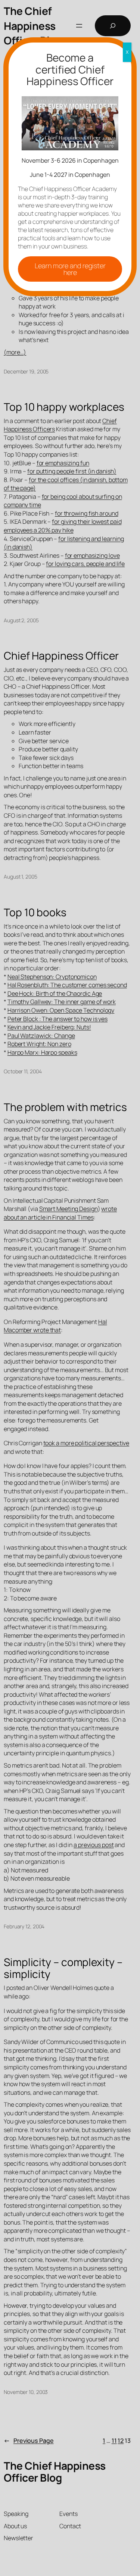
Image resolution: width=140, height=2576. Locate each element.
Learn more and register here (70, 269)
